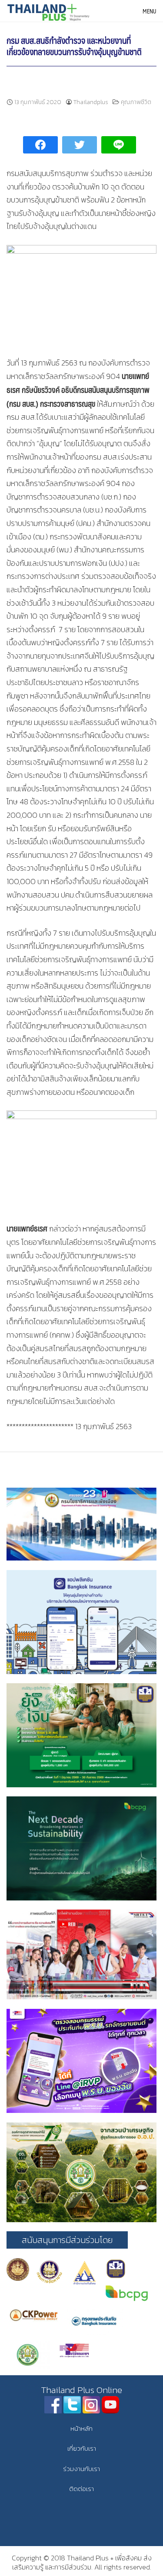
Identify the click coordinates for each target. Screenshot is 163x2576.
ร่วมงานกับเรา (81, 2469)
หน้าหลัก (81, 2428)
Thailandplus (91, 102)
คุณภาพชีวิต (136, 102)
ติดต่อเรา (81, 2489)
